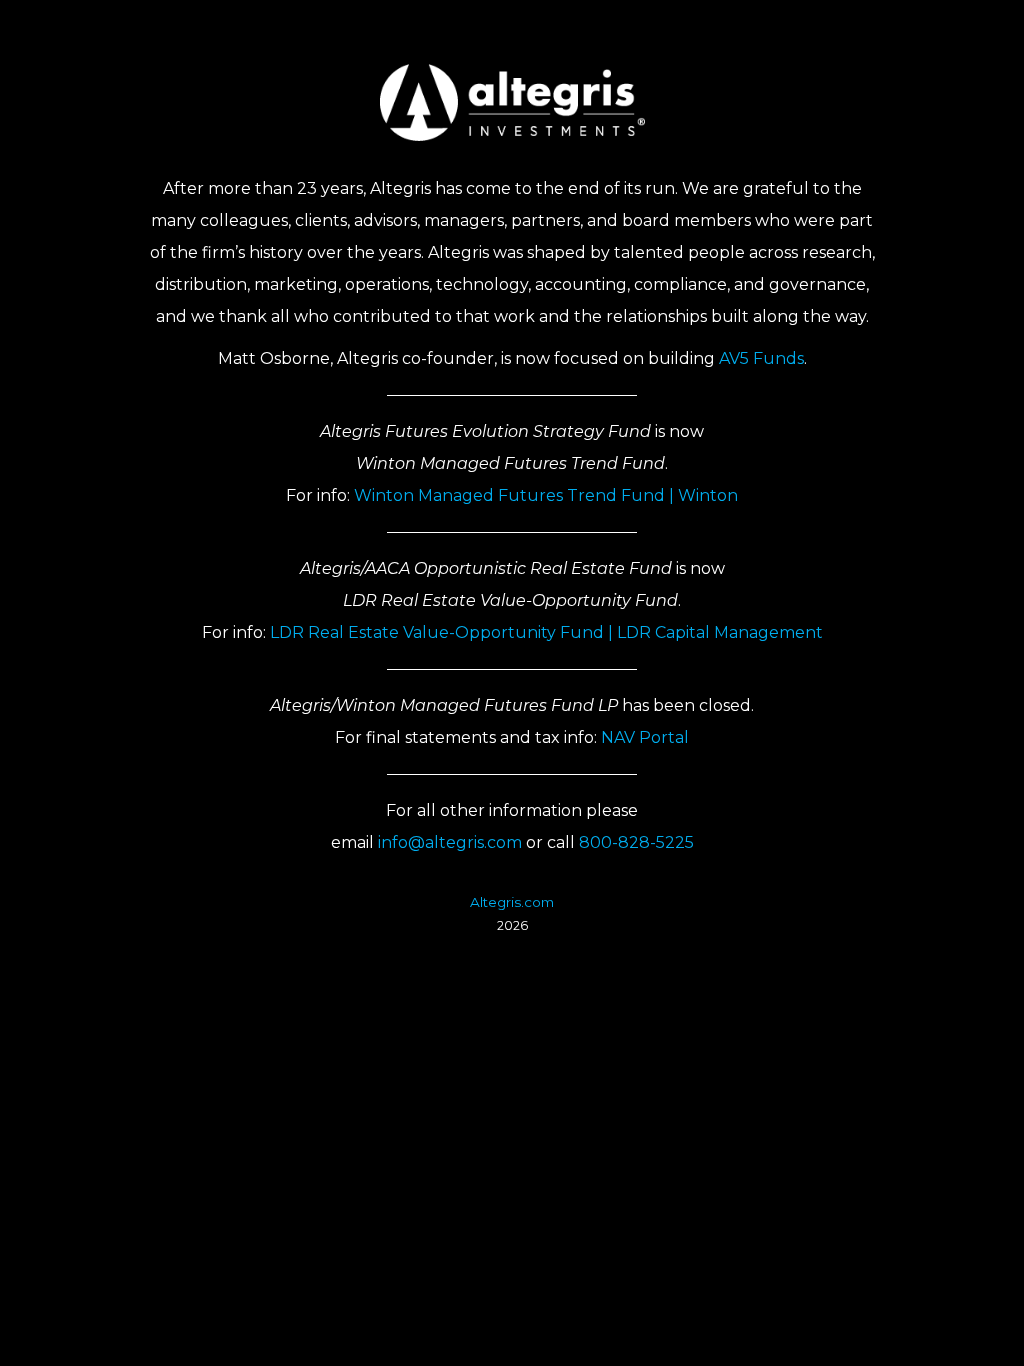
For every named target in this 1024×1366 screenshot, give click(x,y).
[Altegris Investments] (512, 102)
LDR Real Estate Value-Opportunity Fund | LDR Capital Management (546, 632)
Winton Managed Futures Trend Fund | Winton (546, 495)
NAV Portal (645, 737)
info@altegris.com (450, 842)
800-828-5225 (636, 842)
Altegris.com (512, 902)
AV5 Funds (761, 358)
